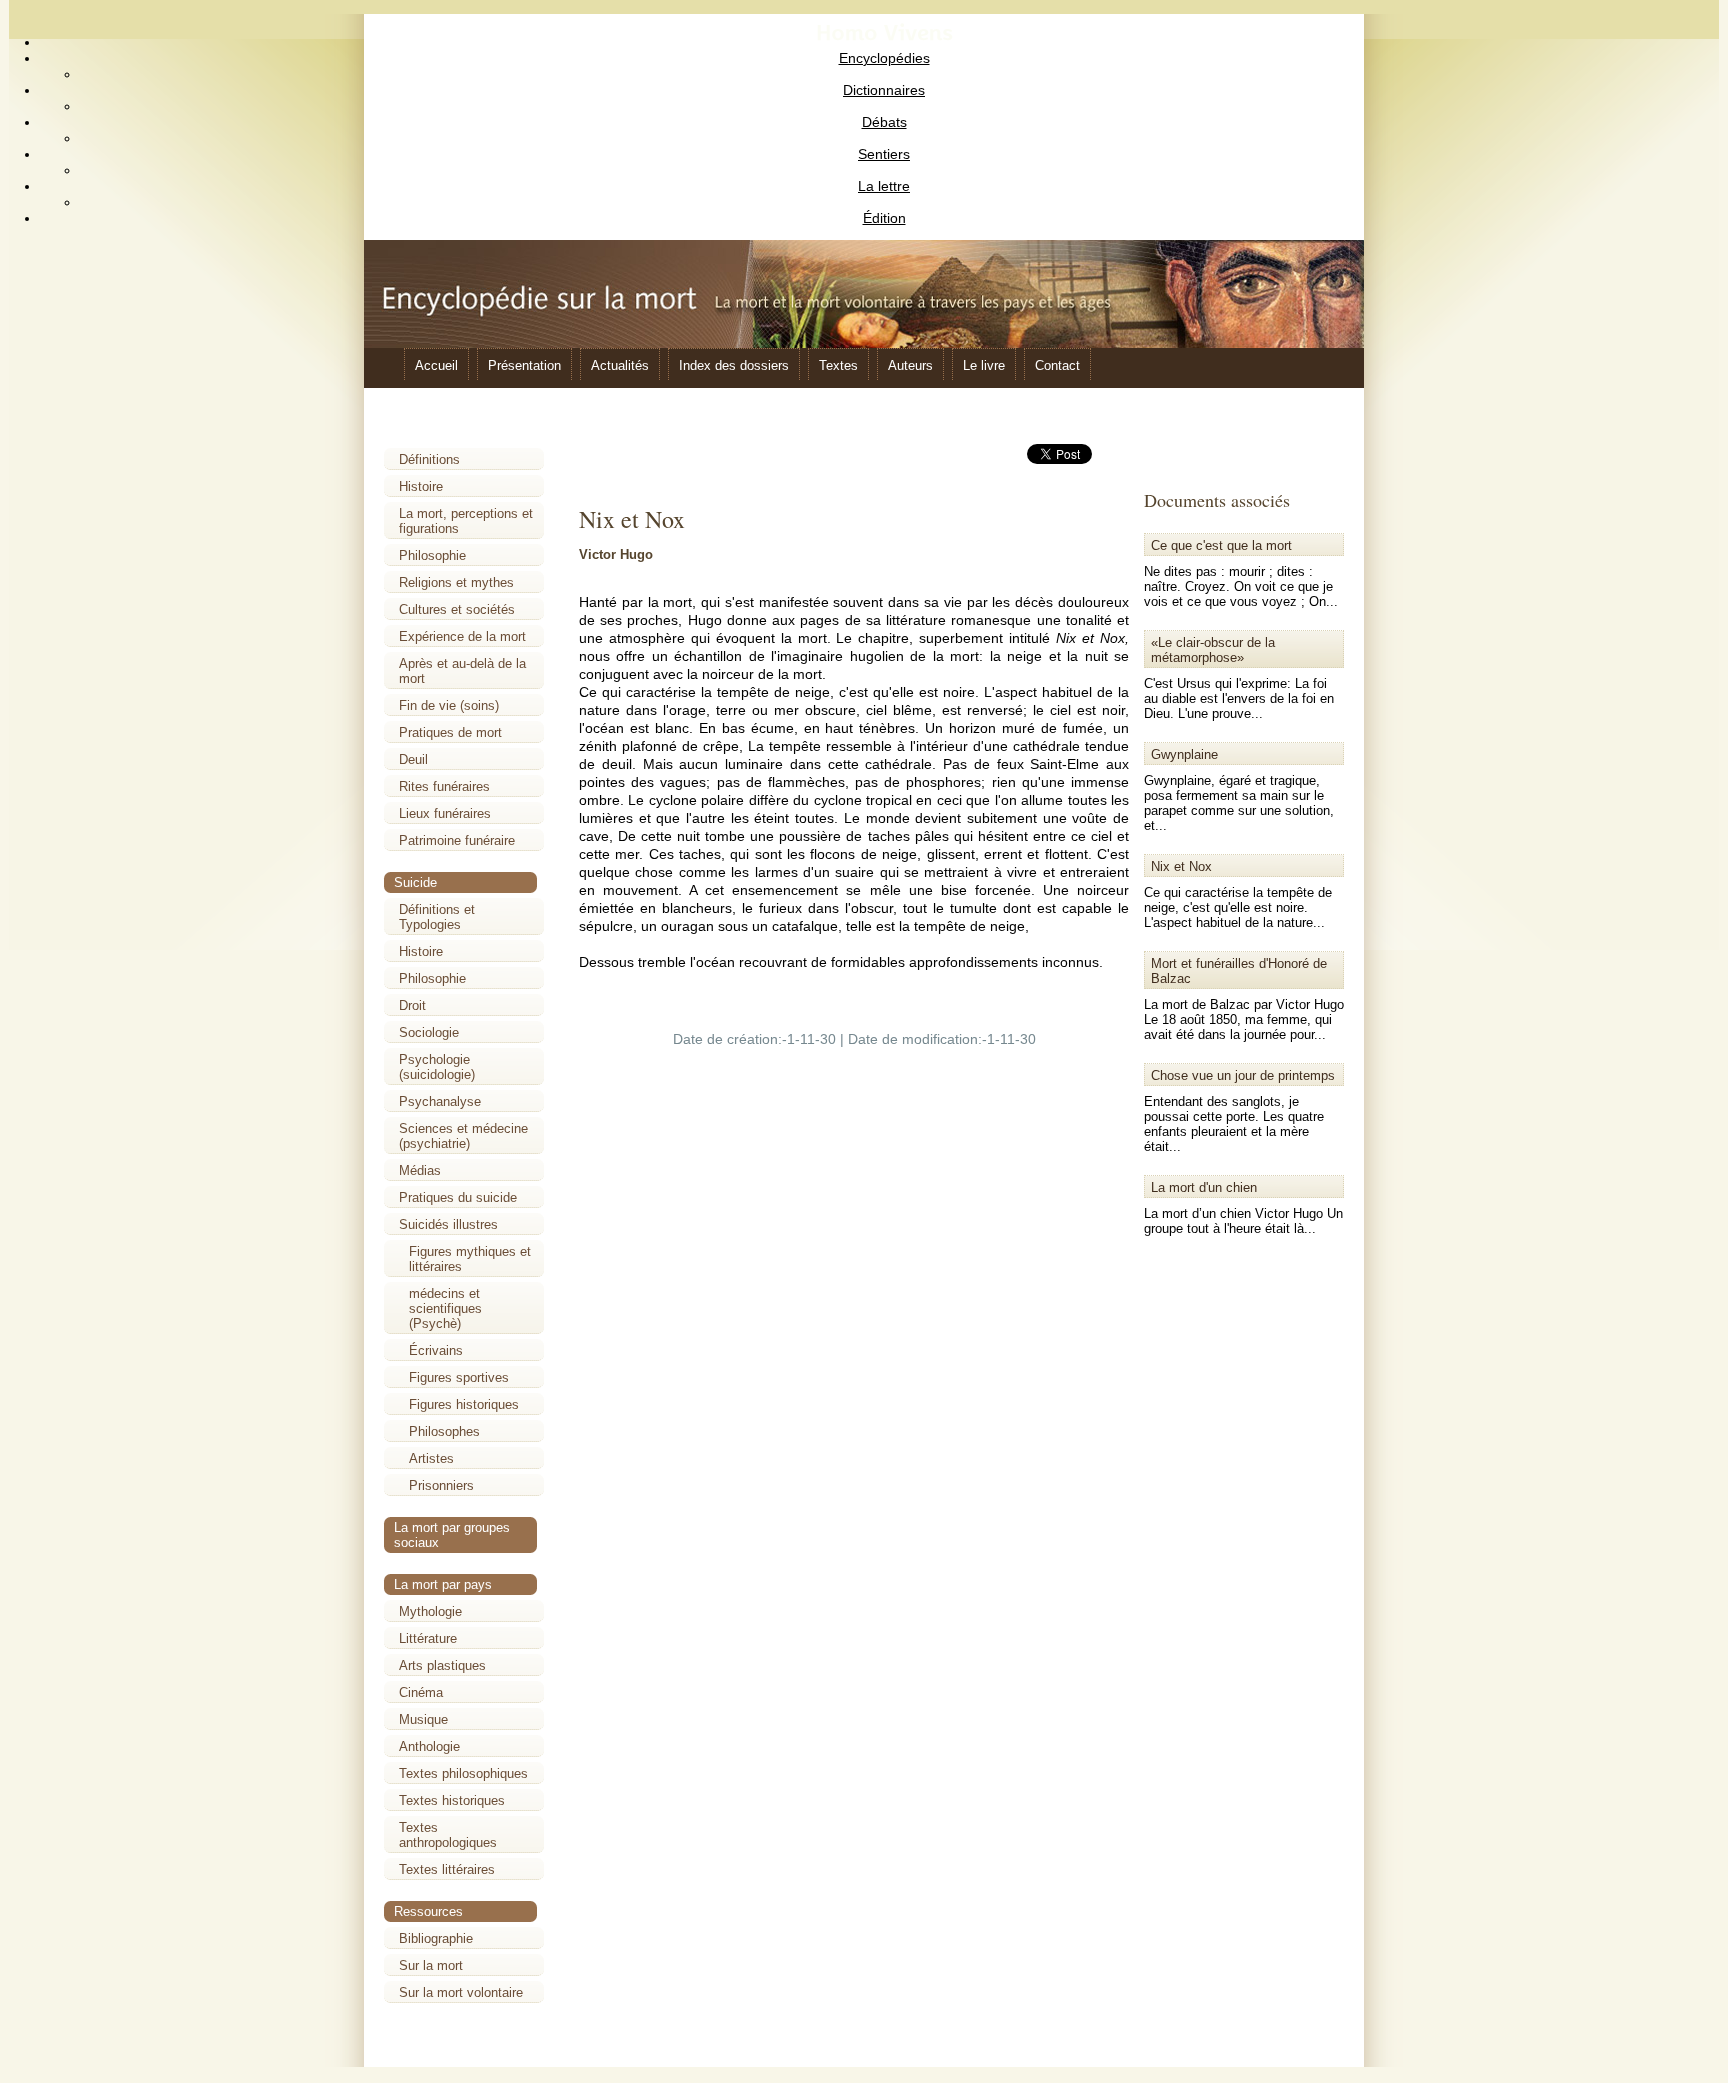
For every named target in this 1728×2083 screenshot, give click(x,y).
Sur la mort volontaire (461, 1992)
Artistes (431, 1458)
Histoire (421, 486)
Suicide (415, 882)
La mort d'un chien (1204, 1187)
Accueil (436, 365)
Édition (884, 218)
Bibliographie (436, 1938)
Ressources (428, 1911)
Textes (838, 365)
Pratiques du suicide (458, 1197)
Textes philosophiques (463, 1773)
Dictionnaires (884, 90)
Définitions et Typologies (437, 917)
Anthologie (429, 1746)
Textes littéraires (447, 1869)
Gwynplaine (1184, 754)
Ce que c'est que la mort (1221, 545)
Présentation (524, 365)
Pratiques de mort (450, 732)
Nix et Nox (1181, 866)
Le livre (984, 365)
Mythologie (430, 1611)
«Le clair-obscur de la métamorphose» (1213, 650)
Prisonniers (441, 1485)
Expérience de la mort (462, 636)
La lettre (884, 186)
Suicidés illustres (448, 1224)
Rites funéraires (444, 786)
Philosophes (444, 1431)
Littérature (428, 1638)
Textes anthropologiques (448, 1835)
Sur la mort (431, 1965)
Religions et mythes (456, 582)
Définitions (429, 459)
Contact (1057, 365)
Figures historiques (464, 1404)
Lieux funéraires (445, 813)
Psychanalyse (440, 1101)
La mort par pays (443, 1584)
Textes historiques (452, 1800)
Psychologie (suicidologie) (437, 1067)
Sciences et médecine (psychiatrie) (463, 1136)
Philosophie (432, 555)
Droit (412, 1005)
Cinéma (421, 1692)
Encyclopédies (884, 58)
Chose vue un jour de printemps (1243, 1075)
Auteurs (910, 365)
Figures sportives (459, 1377)
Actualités (620, 365)
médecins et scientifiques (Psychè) (445, 1308)
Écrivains (436, 1350)
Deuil (413, 759)
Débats (884, 122)
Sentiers (884, 154)
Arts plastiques (442, 1665)
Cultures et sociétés (457, 609)
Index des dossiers (734, 365)
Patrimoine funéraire (457, 840)
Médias (420, 1170)
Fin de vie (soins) (449, 705)
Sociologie (429, 1032)
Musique (423, 1719)
